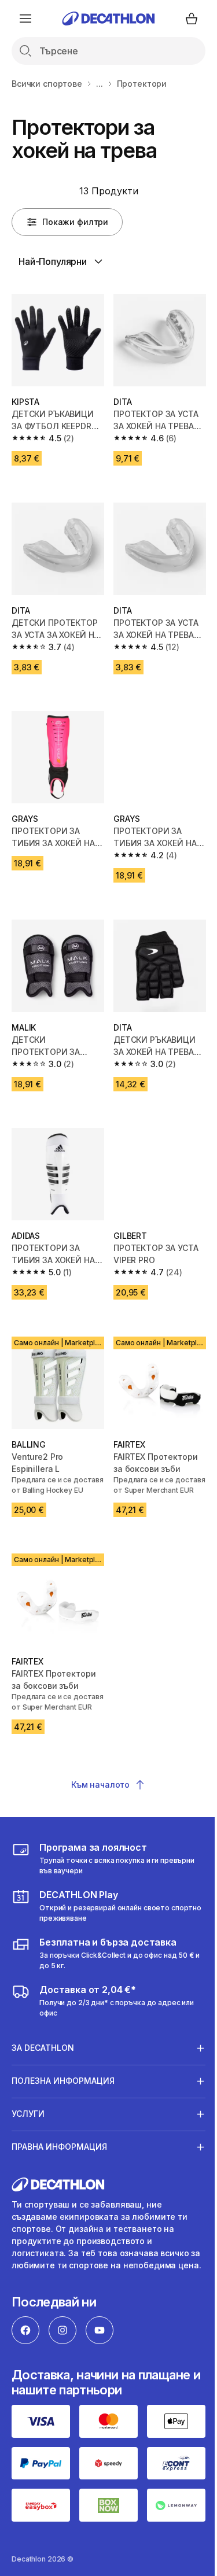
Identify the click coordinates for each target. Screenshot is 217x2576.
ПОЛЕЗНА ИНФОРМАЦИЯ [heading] (63, 2071)
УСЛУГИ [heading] (28, 2104)
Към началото (100, 1785)
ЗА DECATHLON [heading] (43, 2038)
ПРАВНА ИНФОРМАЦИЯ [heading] (59, 2137)
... (100, 84)
